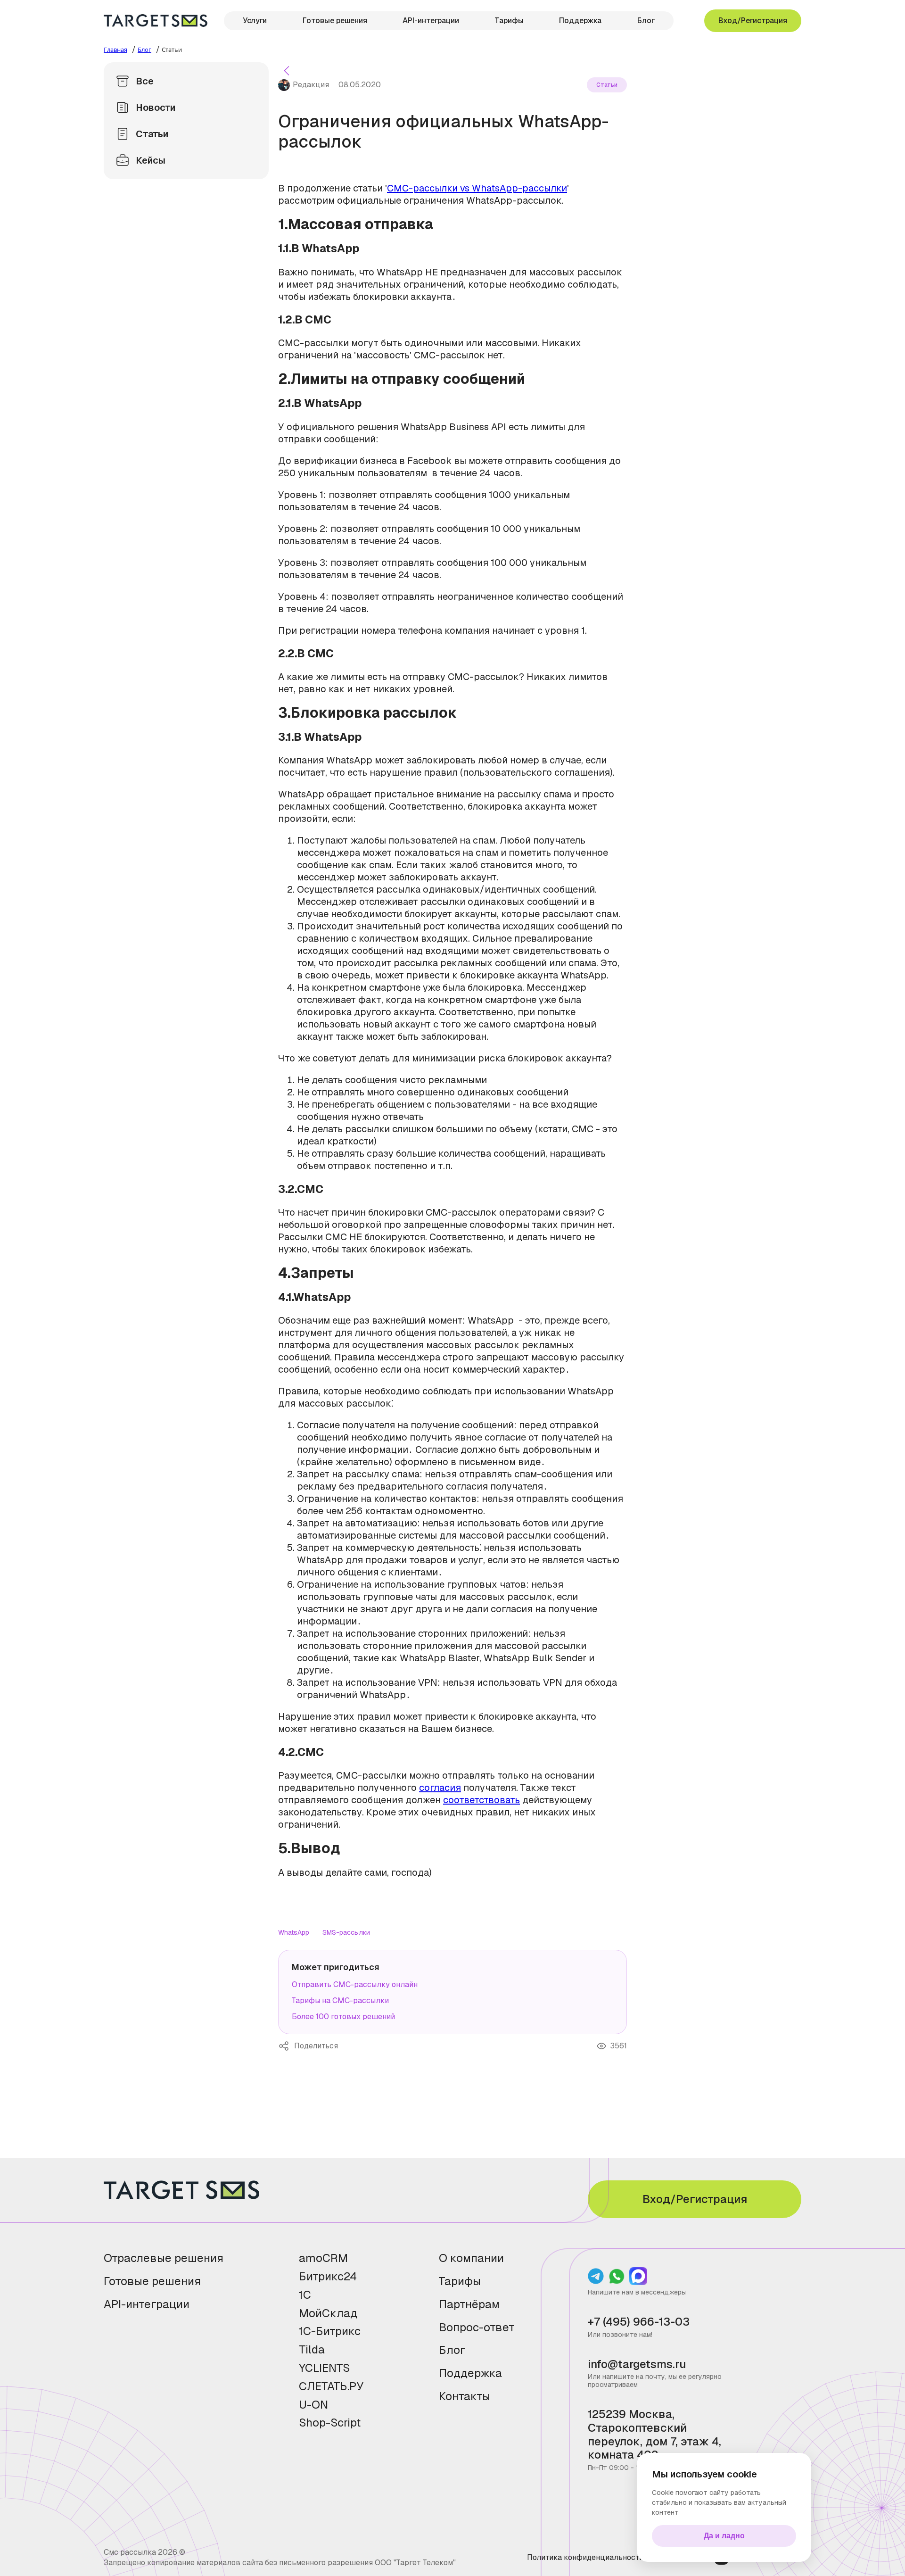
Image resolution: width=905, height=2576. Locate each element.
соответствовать (481, 1800)
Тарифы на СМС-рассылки (340, 2000)
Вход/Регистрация (753, 21)
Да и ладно (724, 2536)
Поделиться (286, 2046)
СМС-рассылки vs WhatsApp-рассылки (477, 188)
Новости (156, 108)
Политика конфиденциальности (585, 2557)
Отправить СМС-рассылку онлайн (355, 1984)
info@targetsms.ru (637, 2365)
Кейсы (151, 160)
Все (145, 81)
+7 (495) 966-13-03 (639, 2322)
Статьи (152, 134)
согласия (440, 1788)
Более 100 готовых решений (343, 2017)
